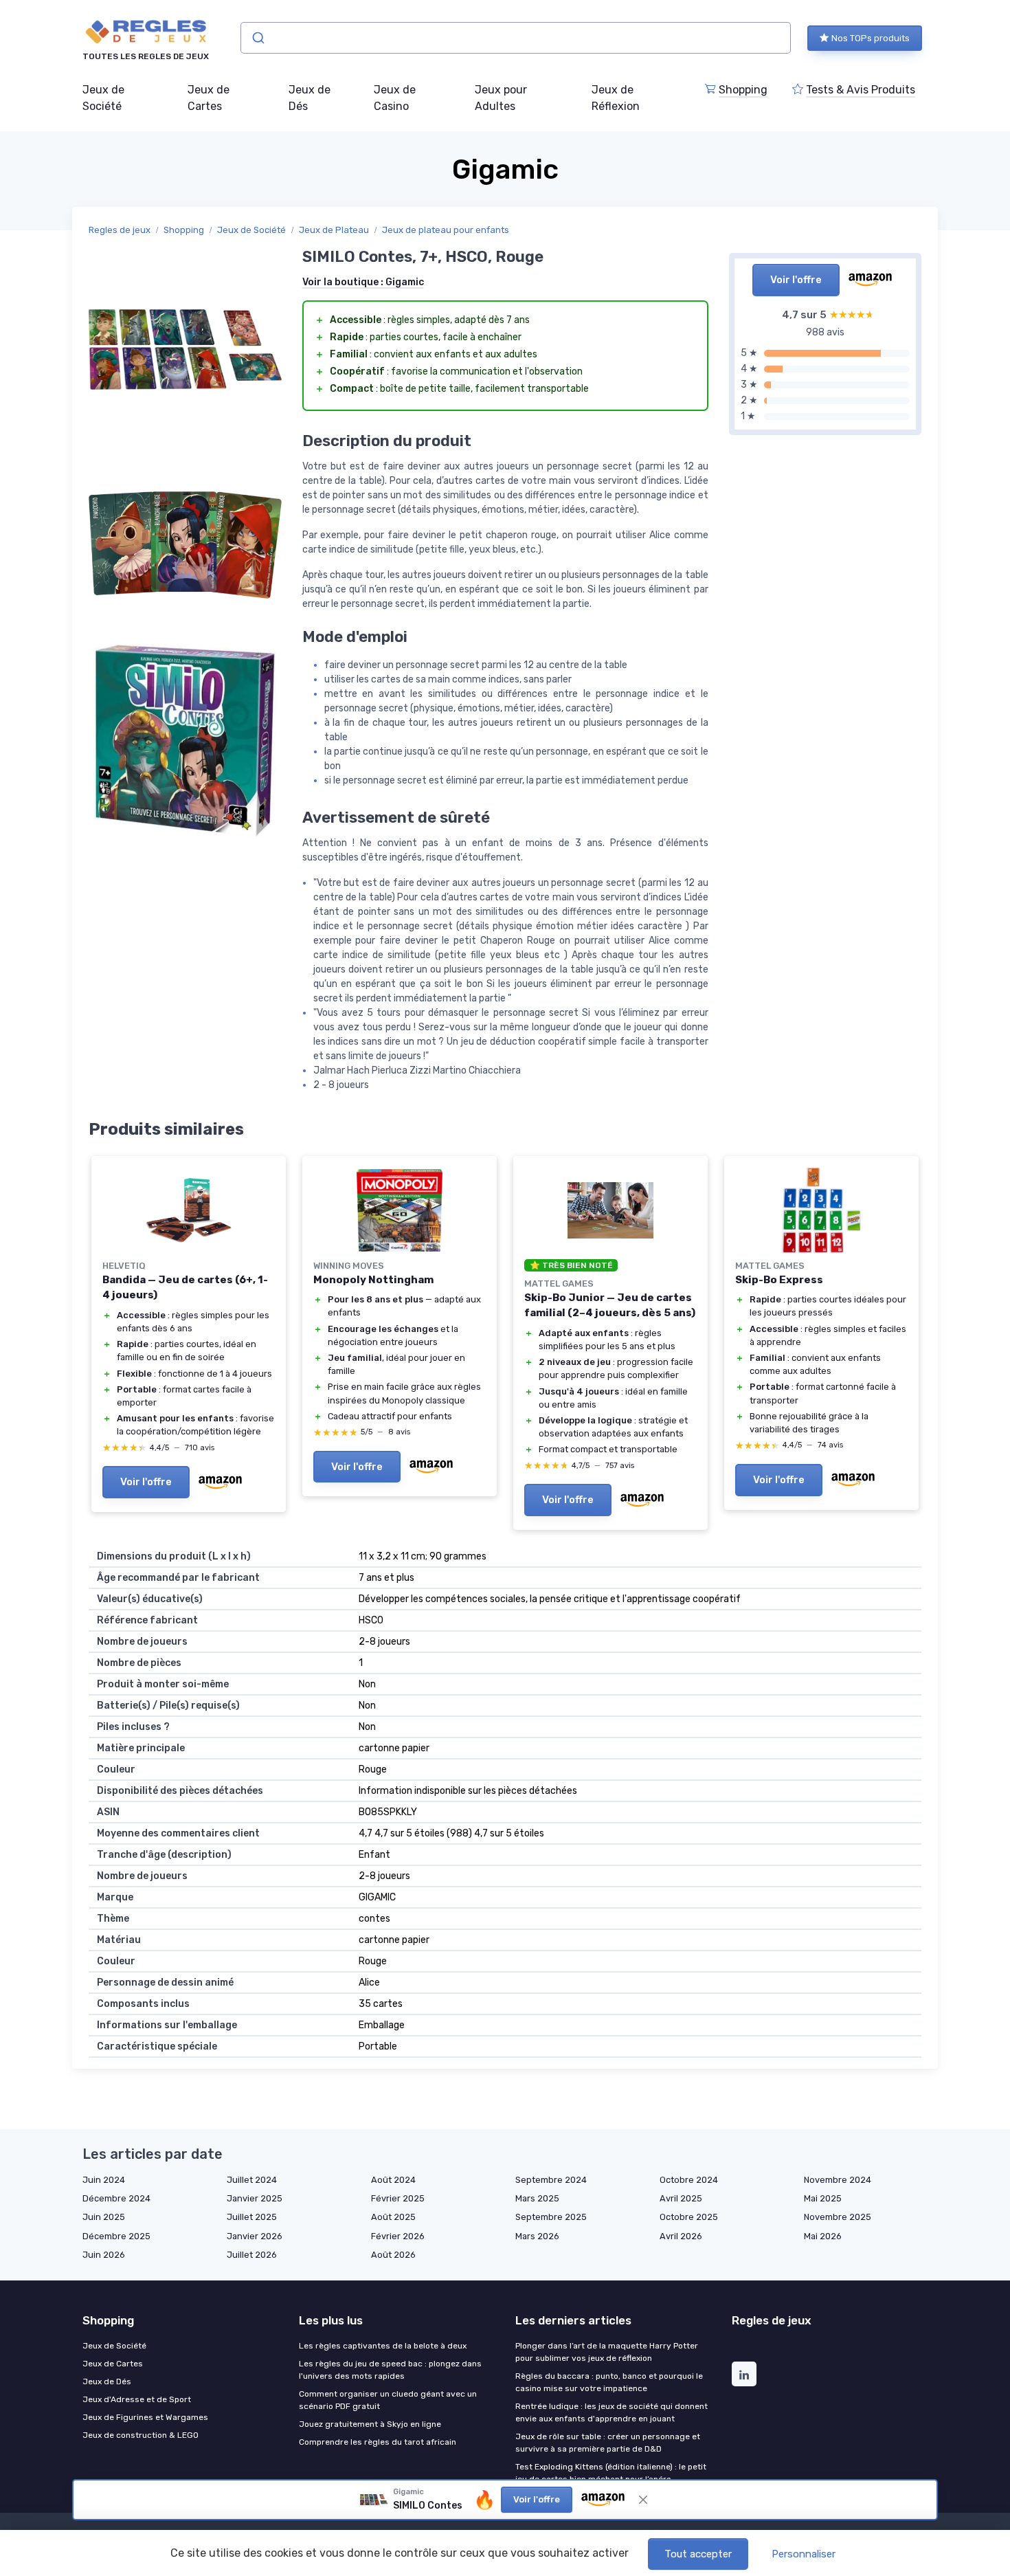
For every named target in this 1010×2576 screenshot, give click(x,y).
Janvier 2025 (255, 2198)
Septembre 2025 (551, 2217)
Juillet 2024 (252, 2180)
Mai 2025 (823, 2198)
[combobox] (516, 38)
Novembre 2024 (838, 2180)
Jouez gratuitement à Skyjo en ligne (370, 2424)
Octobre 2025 (689, 2217)
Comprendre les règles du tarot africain (378, 2442)
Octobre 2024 (689, 2180)
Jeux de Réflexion (616, 98)
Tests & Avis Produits (861, 90)
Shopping (743, 90)
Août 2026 (393, 2255)
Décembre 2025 (116, 2236)
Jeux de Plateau (334, 230)
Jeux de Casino (395, 98)
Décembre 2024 (116, 2198)
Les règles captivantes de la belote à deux (383, 2346)
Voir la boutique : (363, 282)
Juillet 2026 (252, 2255)
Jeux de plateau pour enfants (446, 230)
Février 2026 (398, 2236)
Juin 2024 (104, 2180)
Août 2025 (393, 2217)
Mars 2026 (537, 2236)
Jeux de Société (103, 98)
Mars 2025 (537, 2198)
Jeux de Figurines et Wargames (145, 2417)
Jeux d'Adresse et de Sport (137, 2399)
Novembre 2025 (838, 2217)
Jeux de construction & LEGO (141, 2435)
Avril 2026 (681, 2236)
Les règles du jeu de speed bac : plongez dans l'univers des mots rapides (390, 2370)
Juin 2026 (104, 2255)
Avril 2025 (681, 2198)
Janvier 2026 (255, 2236)
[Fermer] (643, 2500)
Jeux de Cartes (209, 98)
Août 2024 (393, 2180)
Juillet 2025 (252, 2217)
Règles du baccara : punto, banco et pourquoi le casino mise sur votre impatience (609, 2382)
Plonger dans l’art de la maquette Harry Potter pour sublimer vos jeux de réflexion (607, 2352)
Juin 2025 (104, 2217)
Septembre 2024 (551, 2180)
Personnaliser (804, 2554)
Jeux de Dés (310, 98)
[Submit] (257, 38)
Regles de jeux (120, 230)
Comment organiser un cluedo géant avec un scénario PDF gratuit (388, 2400)
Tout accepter (698, 2554)
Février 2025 (398, 2198)
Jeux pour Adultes (501, 98)
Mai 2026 (823, 2236)
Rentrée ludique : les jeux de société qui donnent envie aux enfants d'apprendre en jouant (611, 2412)
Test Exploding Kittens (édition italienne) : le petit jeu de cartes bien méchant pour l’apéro (611, 2473)
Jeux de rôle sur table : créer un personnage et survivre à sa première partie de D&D (608, 2443)
